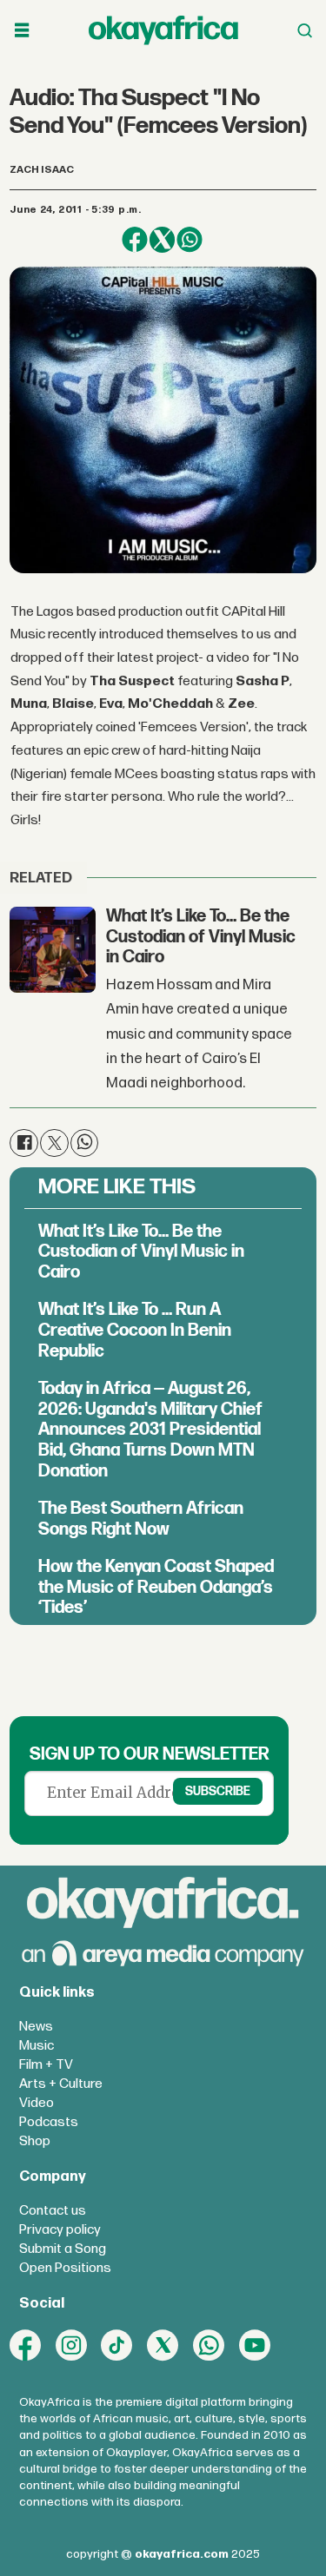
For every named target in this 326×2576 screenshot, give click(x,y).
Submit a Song (63, 2249)
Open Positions (65, 2268)
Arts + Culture (61, 2084)
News (36, 2027)
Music (37, 2046)
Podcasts (49, 2122)
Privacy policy (60, 2230)
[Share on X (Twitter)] (162, 239)
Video (37, 2103)
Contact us (53, 2211)
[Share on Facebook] (134, 239)
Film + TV (46, 2065)
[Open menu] (22, 30)
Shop (35, 2141)
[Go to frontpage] (163, 30)
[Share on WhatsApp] (189, 239)
